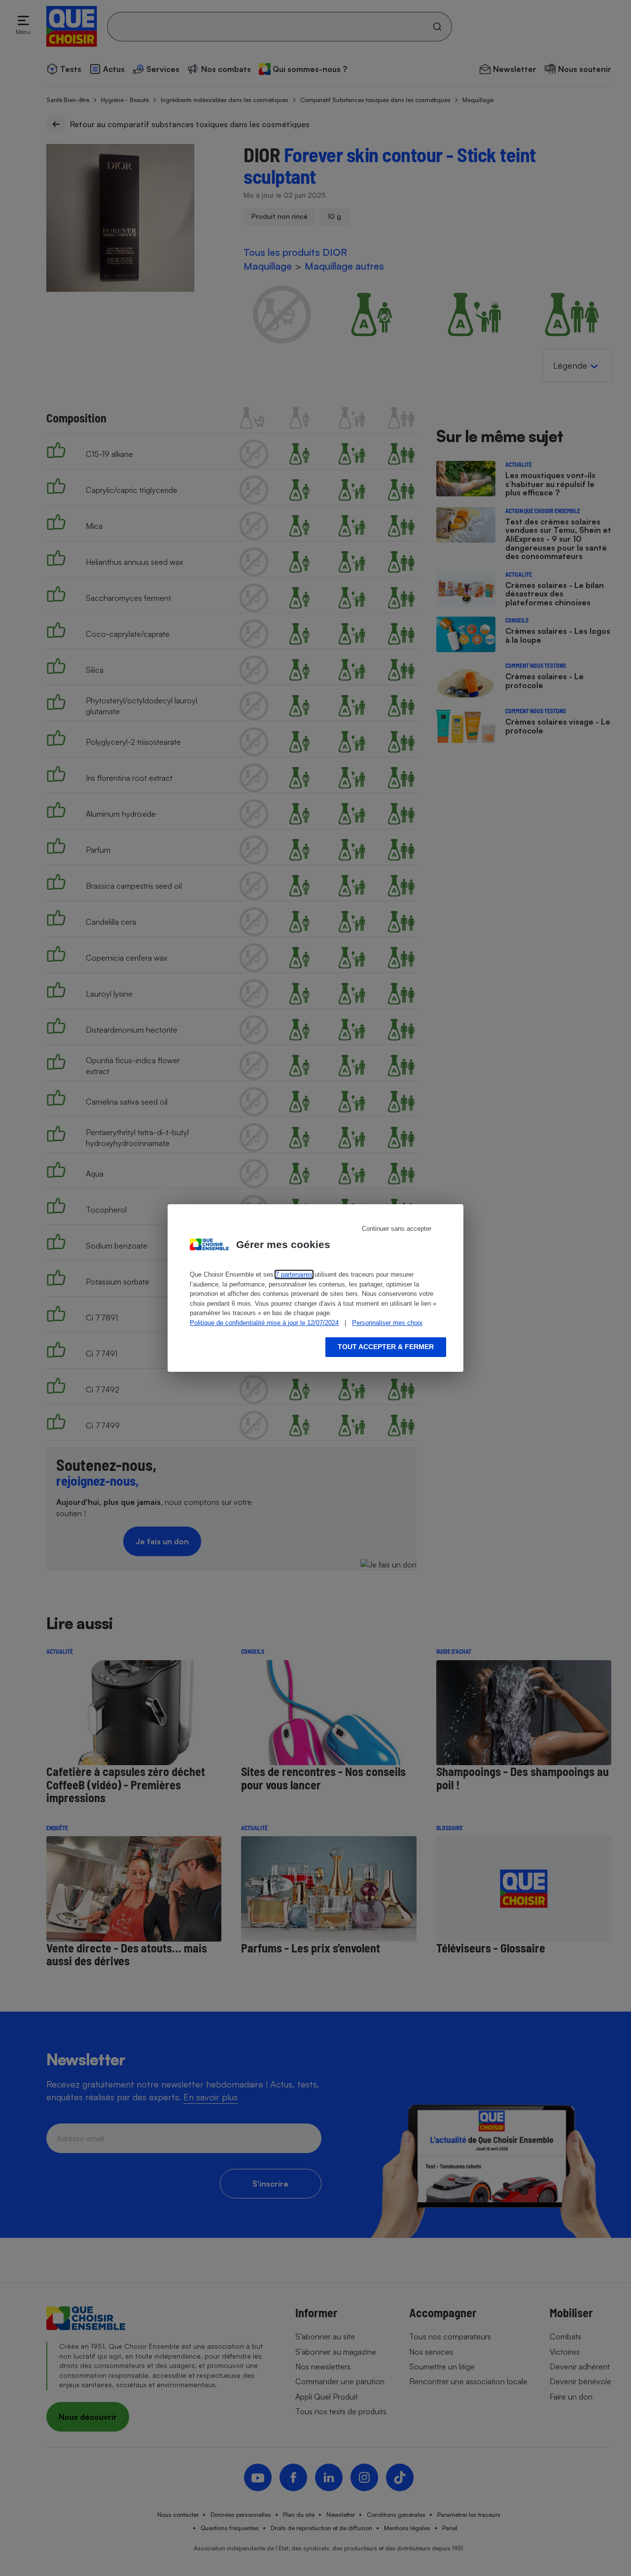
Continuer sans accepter (397, 1229)
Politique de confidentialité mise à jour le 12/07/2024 (264, 1323)
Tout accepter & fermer (386, 1347)
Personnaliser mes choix (387, 1323)
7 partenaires (294, 1274)
